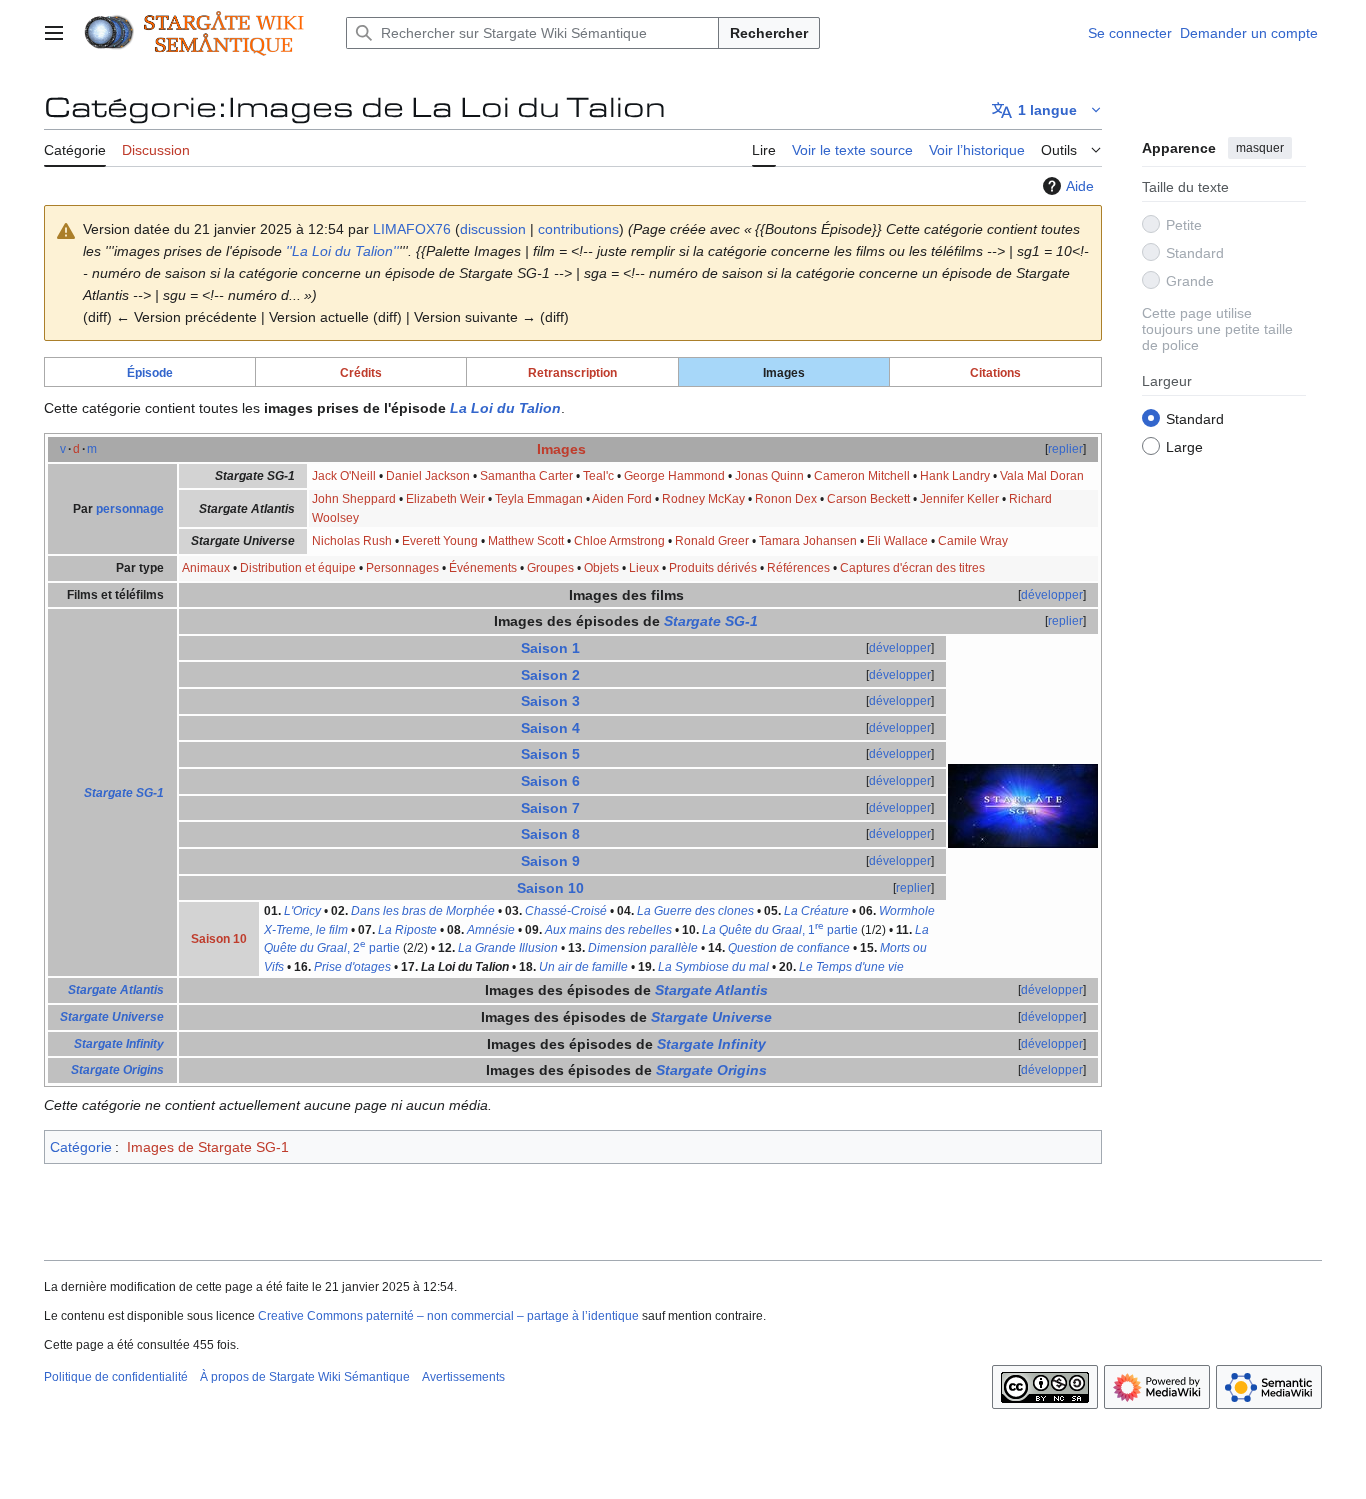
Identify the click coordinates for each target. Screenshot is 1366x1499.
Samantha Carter (526, 476)
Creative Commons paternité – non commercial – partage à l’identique (448, 1316)
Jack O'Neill (344, 476)
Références (798, 568)
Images (561, 449)
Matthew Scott (526, 541)
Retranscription (572, 372)
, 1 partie (780, 930)
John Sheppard (354, 499)
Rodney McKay (703, 499)
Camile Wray (973, 541)
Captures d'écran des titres (912, 568)
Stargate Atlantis (116, 990)
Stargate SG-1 (124, 793)
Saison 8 (550, 834)
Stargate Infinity (119, 1044)
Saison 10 (550, 888)
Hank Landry (955, 476)
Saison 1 (550, 648)
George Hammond (674, 476)
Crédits (361, 372)
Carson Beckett (868, 499)
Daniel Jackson (428, 476)
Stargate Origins (117, 1070)
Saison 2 (550, 675)
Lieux (644, 568)
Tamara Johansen (808, 541)
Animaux (206, 568)
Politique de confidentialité (116, 1377)
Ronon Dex (786, 499)
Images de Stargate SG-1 (208, 1147)
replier (1065, 449)
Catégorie (81, 1147)
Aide (1080, 186)
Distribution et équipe (298, 568)
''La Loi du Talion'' (342, 251)
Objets (601, 568)
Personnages (402, 568)
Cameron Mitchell (862, 476)
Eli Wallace (897, 541)
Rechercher (769, 33)
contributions (578, 229)
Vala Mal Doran (1042, 476)
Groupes (550, 568)
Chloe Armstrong (619, 541)
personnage (130, 509)
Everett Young (440, 541)
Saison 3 (550, 701)
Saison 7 (550, 808)
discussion (493, 229)
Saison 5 (550, 754)
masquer (1260, 148)
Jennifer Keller (959, 499)
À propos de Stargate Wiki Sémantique (305, 1377)
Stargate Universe (112, 1017)
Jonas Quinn (769, 476)
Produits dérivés (713, 568)
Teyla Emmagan (539, 499)
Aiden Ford (622, 499)
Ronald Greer (712, 541)
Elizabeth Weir (445, 499)
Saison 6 (550, 781)
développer (1052, 595)
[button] (54, 33)
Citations (995, 372)
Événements (483, 568)
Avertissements (463, 1377)
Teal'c (598, 476)
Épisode (150, 372)
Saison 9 (550, 861)
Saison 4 (550, 728)
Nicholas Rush (352, 541)
